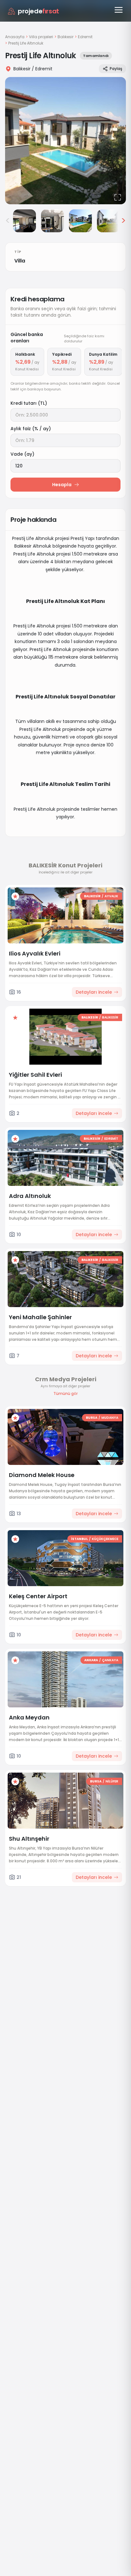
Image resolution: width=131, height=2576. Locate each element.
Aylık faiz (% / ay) (31, 429)
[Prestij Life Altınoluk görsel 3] (52, 221)
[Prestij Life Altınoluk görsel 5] (108, 221)
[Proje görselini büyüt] (65, 141)
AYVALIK (111, 896)
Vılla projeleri (41, 37)
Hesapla (62, 485)
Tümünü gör (65, 1394)
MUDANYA (110, 1418)
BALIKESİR (92, 896)
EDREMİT (111, 1139)
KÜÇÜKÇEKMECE (105, 1539)
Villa (20, 261)
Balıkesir (65, 37)
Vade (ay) (22, 454)
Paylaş (116, 69)
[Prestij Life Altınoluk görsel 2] (24, 221)
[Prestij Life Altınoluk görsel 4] (80, 221)
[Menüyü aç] (119, 10)
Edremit (85, 37)
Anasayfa (15, 37)
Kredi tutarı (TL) (29, 403)
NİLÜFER (112, 1781)
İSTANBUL (79, 1539)
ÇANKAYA (110, 1660)
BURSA (92, 1418)
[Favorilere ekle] (15, 896)
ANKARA (91, 1660)
